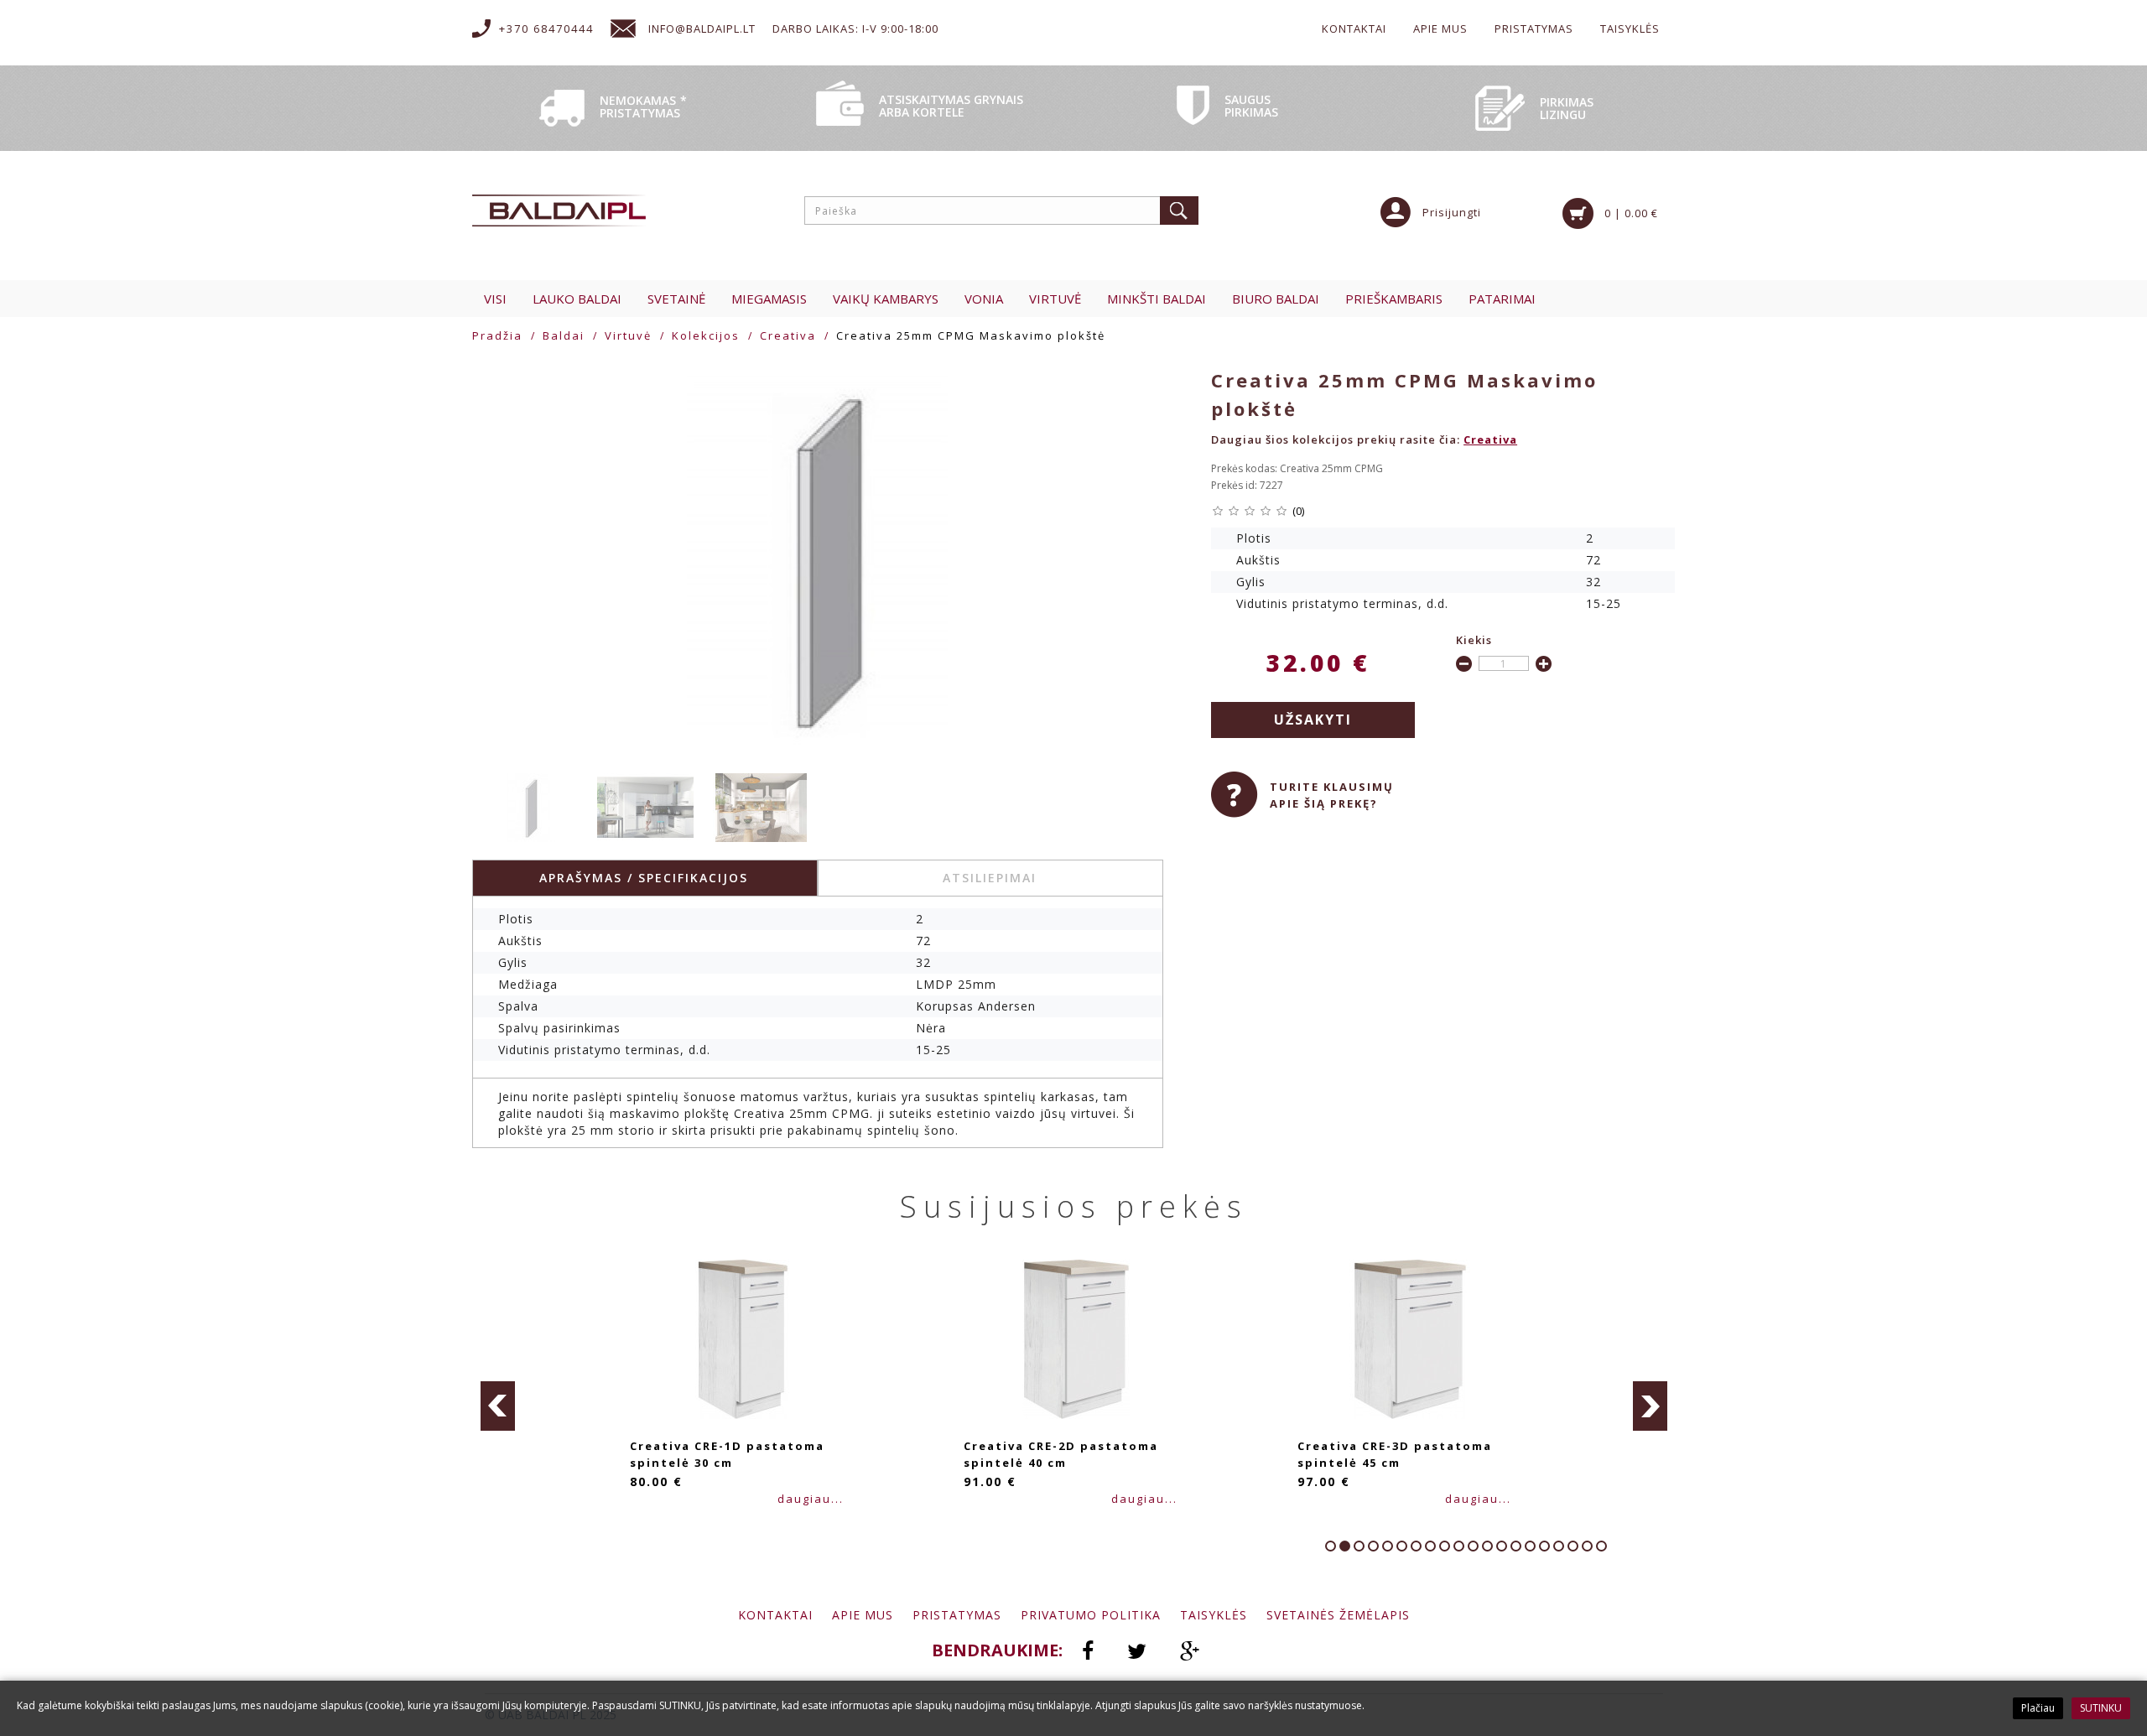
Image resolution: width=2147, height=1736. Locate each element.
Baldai (564, 335)
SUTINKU (2101, 1708)
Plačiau (2038, 1708)
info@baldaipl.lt (702, 29)
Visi (495, 299)
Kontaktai (1354, 29)
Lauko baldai (577, 299)
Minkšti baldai (1157, 299)
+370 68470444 (546, 29)
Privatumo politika (1091, 1615)
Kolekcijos (706, 335)
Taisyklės (1630, 29)
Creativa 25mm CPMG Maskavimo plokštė (971, 335)
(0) (1298, 511)
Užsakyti (1313, 720)
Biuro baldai (1276, 299)
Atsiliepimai (990, 878)
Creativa (788, 335)
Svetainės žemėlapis (1338, 1615)
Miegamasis (769, 299)
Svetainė (676, 299)
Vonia (984, 299)
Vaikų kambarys (886, 299)
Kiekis (1474, 640)
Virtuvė (1055, 299)
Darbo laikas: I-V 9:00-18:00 (855, 29)
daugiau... (811, 1499)
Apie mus (1440, 29)
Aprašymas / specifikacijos (644, 878)
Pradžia (497, 335)
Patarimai (1502, 299)
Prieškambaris (1394, 299)
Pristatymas (1534, 29)
